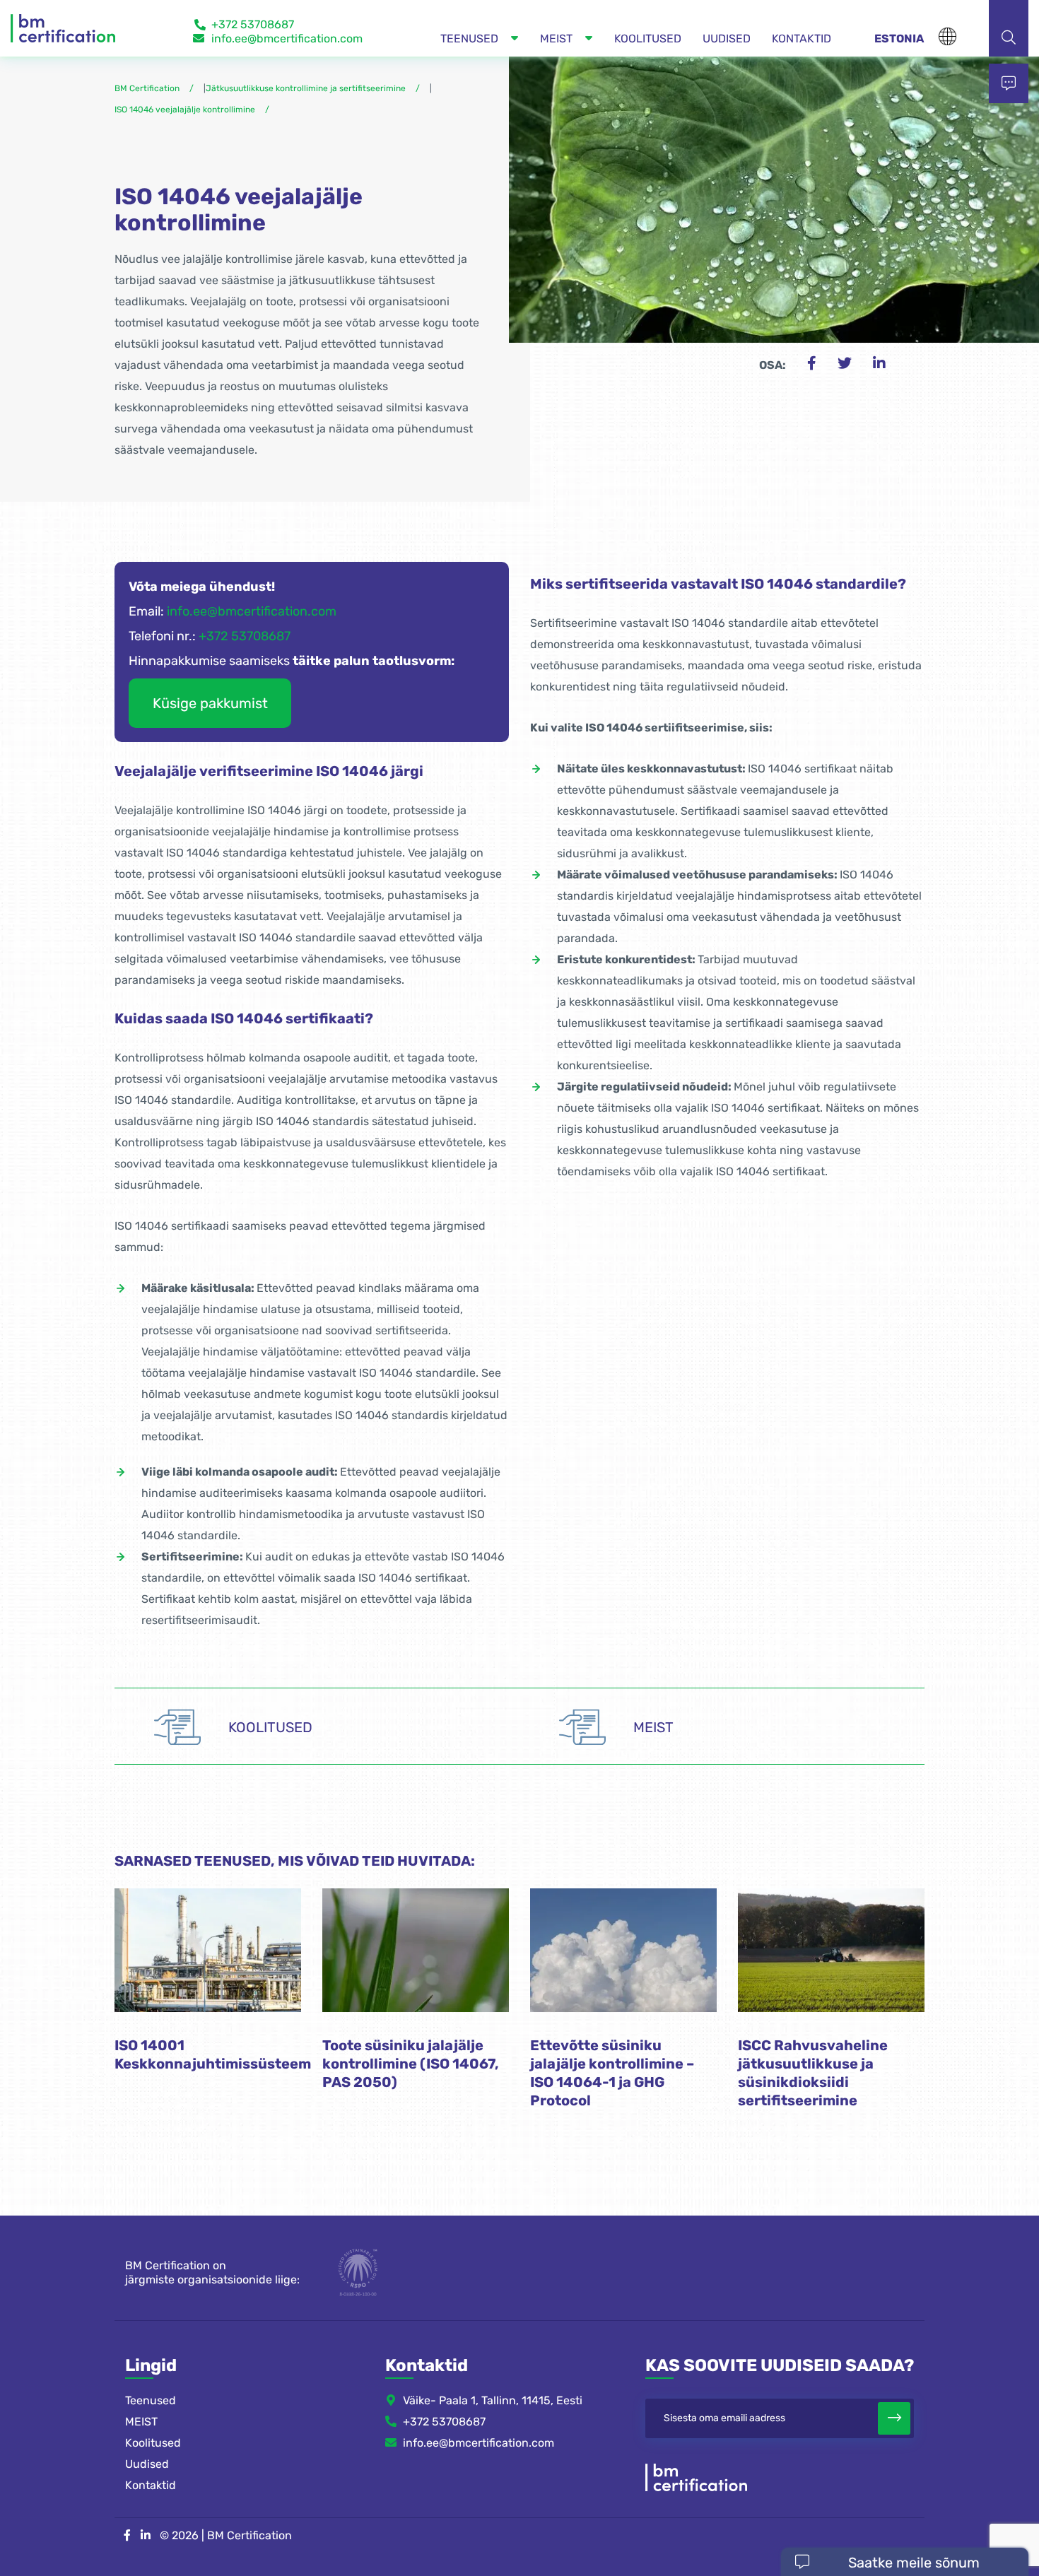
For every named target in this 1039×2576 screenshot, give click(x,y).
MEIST (141, 2421)
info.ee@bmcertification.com (287, 39)
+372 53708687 (253, 24)
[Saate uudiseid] (894, 2418)
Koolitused (153, 2442)
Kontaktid (151, 2484)
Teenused (151, 2400)
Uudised (147, 2463)
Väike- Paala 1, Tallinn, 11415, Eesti (493, 2400)
